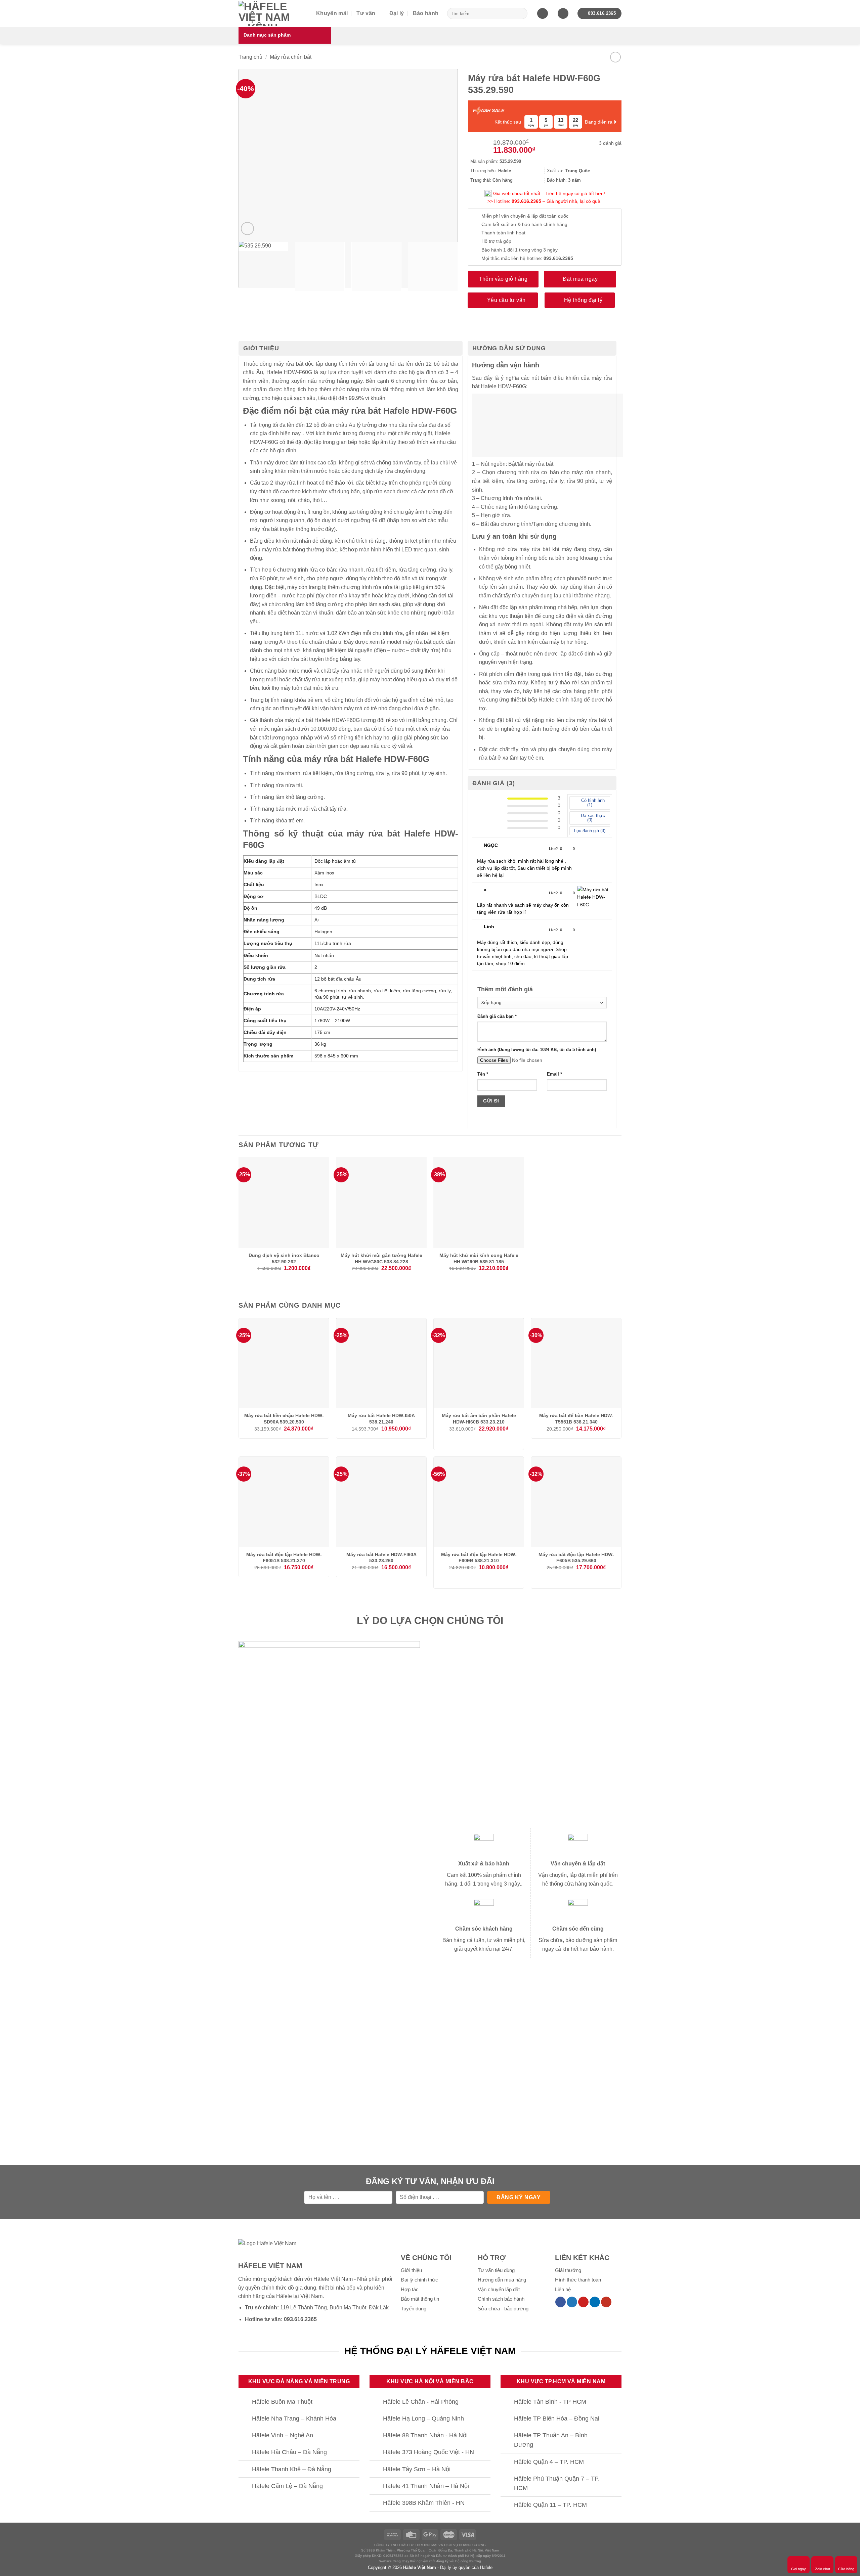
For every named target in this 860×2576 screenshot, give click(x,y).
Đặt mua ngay (580, 279)
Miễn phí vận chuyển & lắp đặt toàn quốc (525, 216)
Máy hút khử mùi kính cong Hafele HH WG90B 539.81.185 (479, 1258)
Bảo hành (426, 13)
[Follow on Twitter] (572, 2302)
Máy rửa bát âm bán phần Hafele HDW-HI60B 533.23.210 (479, 1419)
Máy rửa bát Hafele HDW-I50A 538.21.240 (381, 1419)
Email (554, 1074)
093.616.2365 (526, 201)
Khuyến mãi (332, 13)
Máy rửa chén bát (291, 57)
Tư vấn (366, 13)
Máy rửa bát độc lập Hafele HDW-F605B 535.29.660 (576, 1558)
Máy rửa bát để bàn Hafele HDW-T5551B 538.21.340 (576, 1419)
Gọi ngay (799, 2569)
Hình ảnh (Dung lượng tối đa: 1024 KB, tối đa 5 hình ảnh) (537, 1050)
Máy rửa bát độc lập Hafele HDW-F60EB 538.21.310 (479, 1558)
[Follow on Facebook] (561, 2302)
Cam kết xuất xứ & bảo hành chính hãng (524, 224)
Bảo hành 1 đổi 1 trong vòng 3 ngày (520, 250)
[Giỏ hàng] (543, 14)
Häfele (284, 2296)
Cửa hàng (846, 2569)
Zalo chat (823, 2569)
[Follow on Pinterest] (583, 2302)
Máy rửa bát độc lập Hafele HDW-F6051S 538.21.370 (284, 1558)
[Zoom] (247, 229)
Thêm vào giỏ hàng (503, 279)
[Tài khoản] (563, 14)
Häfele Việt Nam (420, 2567)
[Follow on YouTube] (606, 2302)
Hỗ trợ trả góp (496, 241)
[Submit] (521, 13)
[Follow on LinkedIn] (595, 2302)
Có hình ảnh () (592, 803)
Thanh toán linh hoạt (503, 233)
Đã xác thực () (592, 818)
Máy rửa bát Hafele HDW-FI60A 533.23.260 (381, 1558)
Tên (483, 1074)
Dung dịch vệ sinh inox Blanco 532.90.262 (284, 1258)
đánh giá (610, 143)
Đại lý (397, 13)
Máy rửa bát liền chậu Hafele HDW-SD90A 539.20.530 (284, 1419)
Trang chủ (250, 57)
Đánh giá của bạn (497, 1016)
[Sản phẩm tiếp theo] (615, 57)
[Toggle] (245, 2402)
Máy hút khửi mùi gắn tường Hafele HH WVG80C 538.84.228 (381, 1258)
